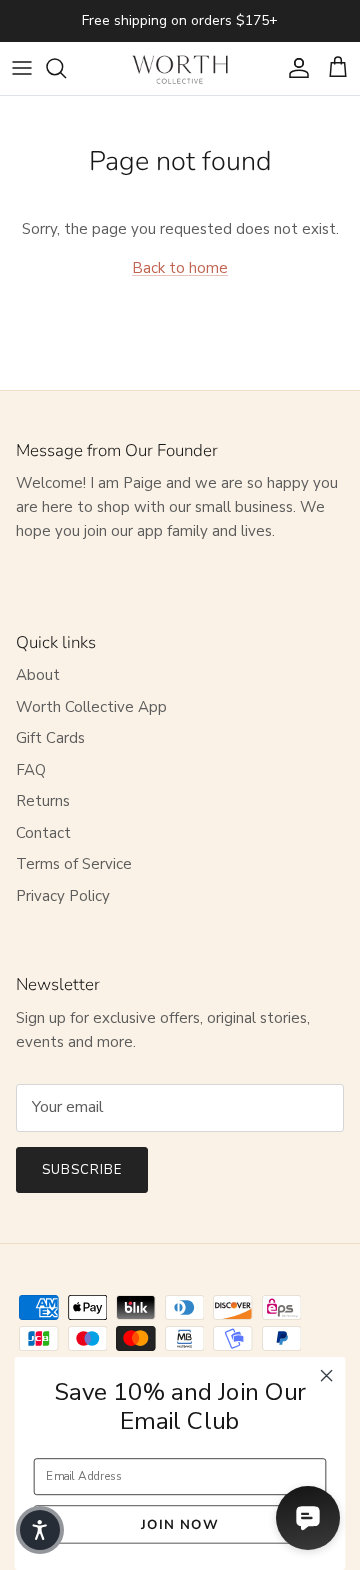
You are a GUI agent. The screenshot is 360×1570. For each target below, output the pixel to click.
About (38, 675)
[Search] (66, 68)
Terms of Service (74, 864)
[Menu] (22, 68)
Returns (43, 801)
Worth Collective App (91, 707)
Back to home (180, 268)
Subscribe (82, 1170)
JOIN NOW (180, 1525)
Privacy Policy (63, 896)
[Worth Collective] (180, 68)
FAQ (31, 770)
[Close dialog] (327, 1376)
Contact (43, 833)
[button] (40, 1530)
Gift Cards (50, 738)
